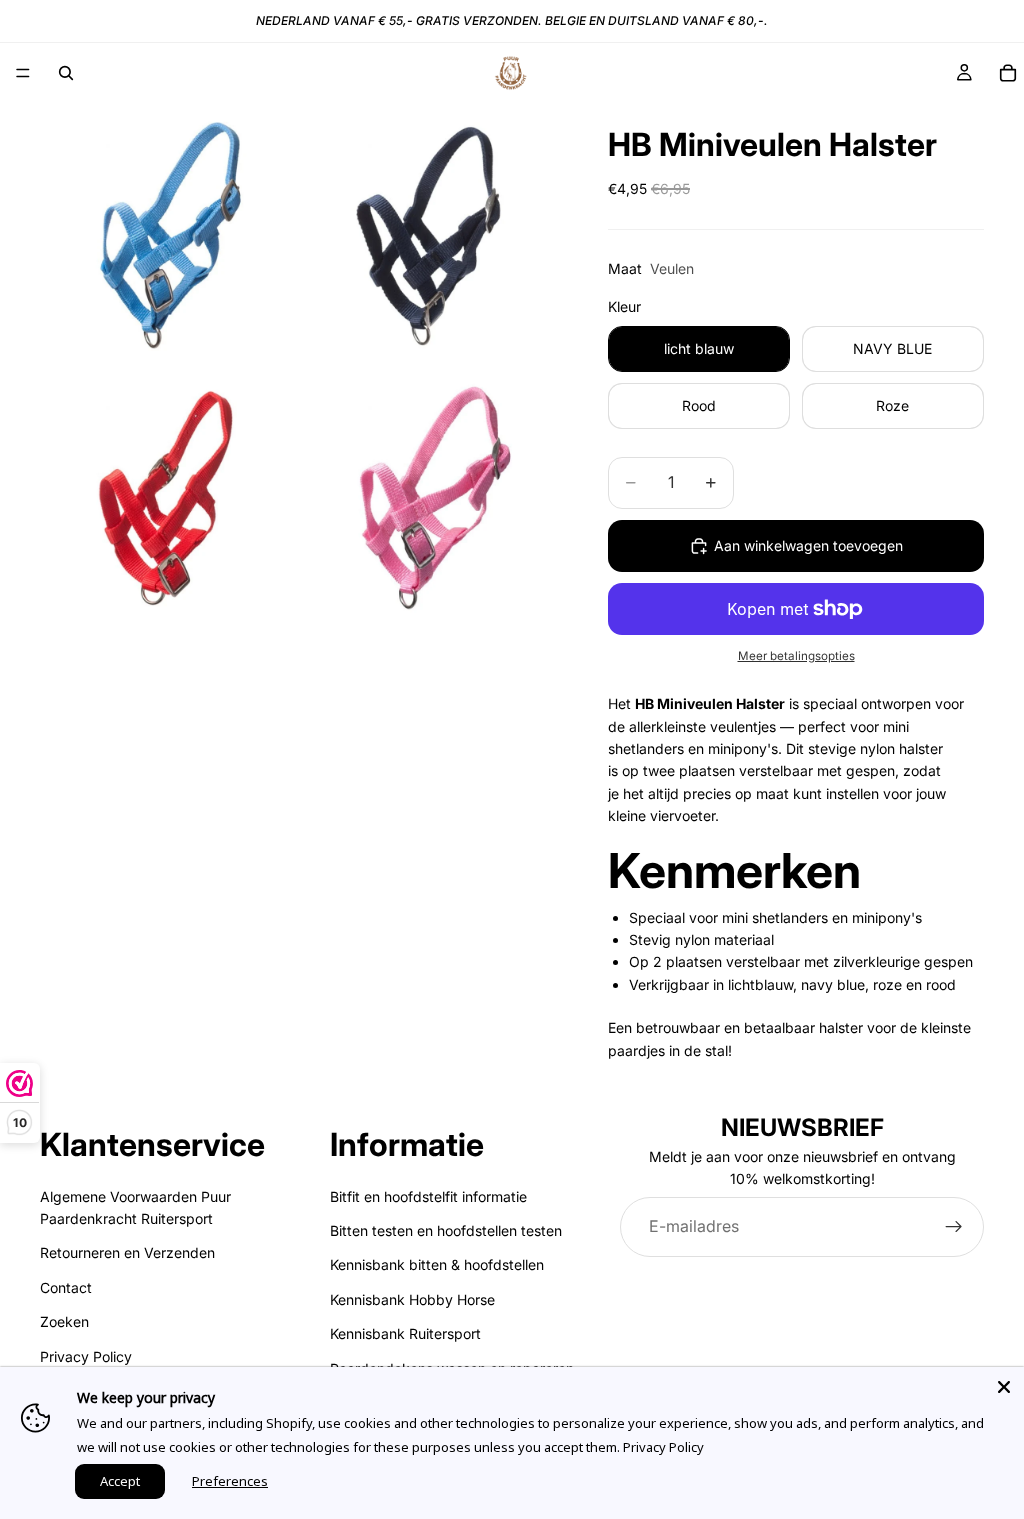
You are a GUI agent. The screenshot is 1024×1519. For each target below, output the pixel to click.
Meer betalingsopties (796, 656)
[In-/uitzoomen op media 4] (431, 494)
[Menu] (23, 73)
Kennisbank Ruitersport (405, 1333)
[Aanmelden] (954, 1227)
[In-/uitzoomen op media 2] (431, 232)
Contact (66, 1287)
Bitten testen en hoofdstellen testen (446, 1230)
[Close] (1004, 1387)
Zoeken (64, 1321)
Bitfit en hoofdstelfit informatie (428, 1196)
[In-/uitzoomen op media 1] (169, 232)
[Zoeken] (66, 73)
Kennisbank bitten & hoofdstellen (437, 1264)
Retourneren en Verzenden (127, 1252)
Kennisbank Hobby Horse (412, 1299)
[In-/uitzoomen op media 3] (169, 494)
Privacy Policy (86, 1355)
